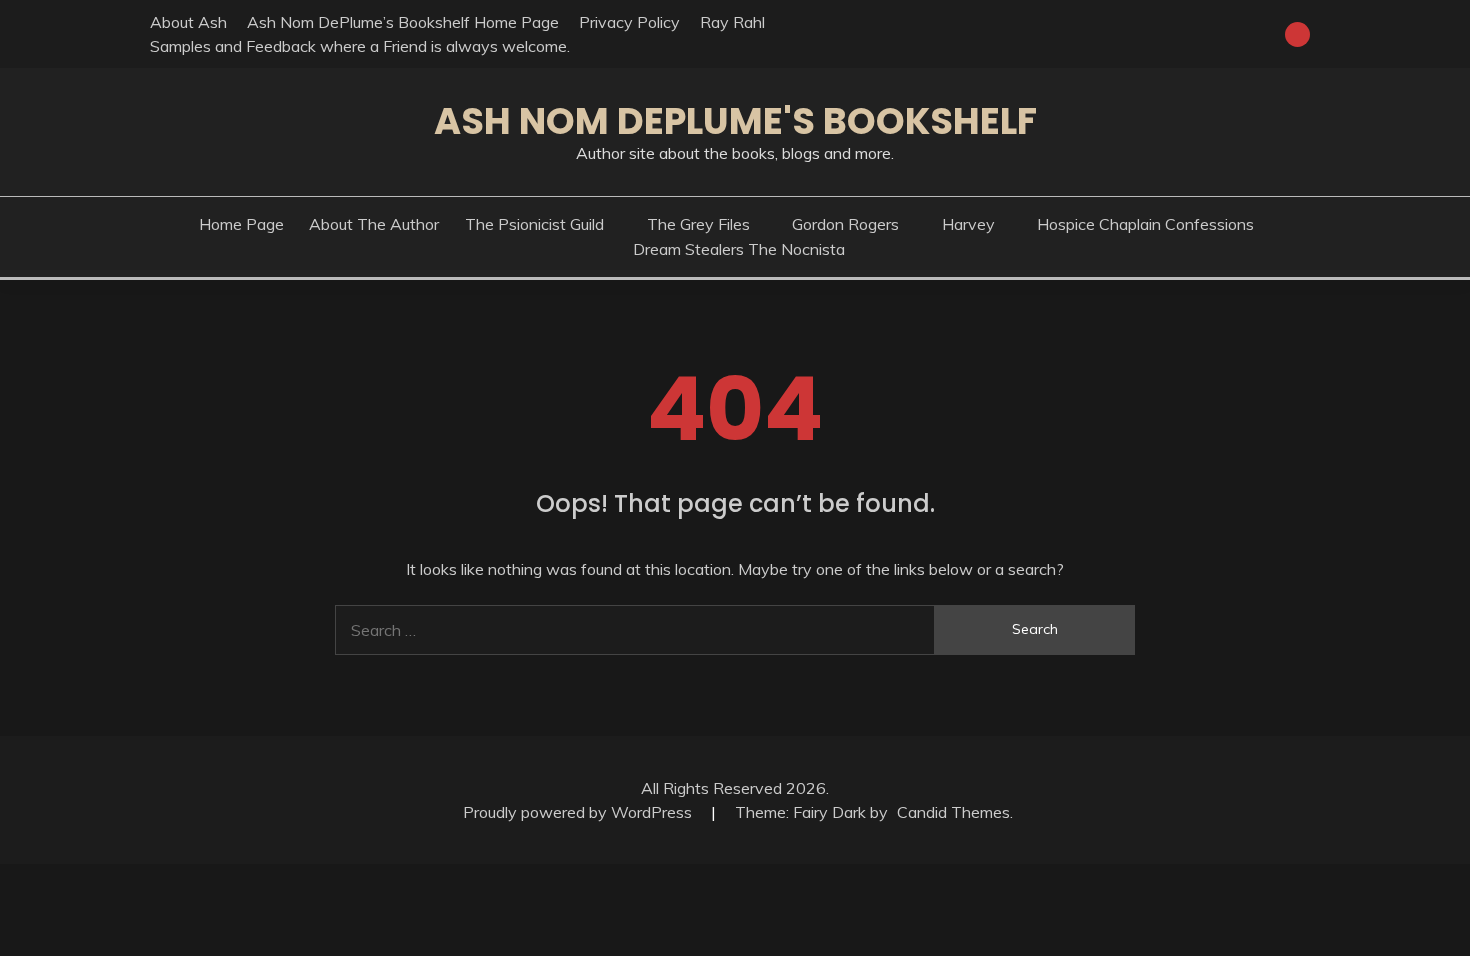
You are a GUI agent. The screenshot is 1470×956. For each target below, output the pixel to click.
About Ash (188, 22)
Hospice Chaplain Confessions (1145, 224)
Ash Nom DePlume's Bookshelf (735, 121)
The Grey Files (698, 224)
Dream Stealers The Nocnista (739, 249)
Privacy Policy (629, 22)
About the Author (374, 224)
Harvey (968, 224)
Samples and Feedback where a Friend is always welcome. (360, 46)
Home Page (241, 224)
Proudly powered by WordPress (579, 812)
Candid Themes (953, 812)
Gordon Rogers (845, 224)
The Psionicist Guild (534, 224)
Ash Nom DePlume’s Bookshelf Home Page (403, 22)
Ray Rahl (732, 22)
